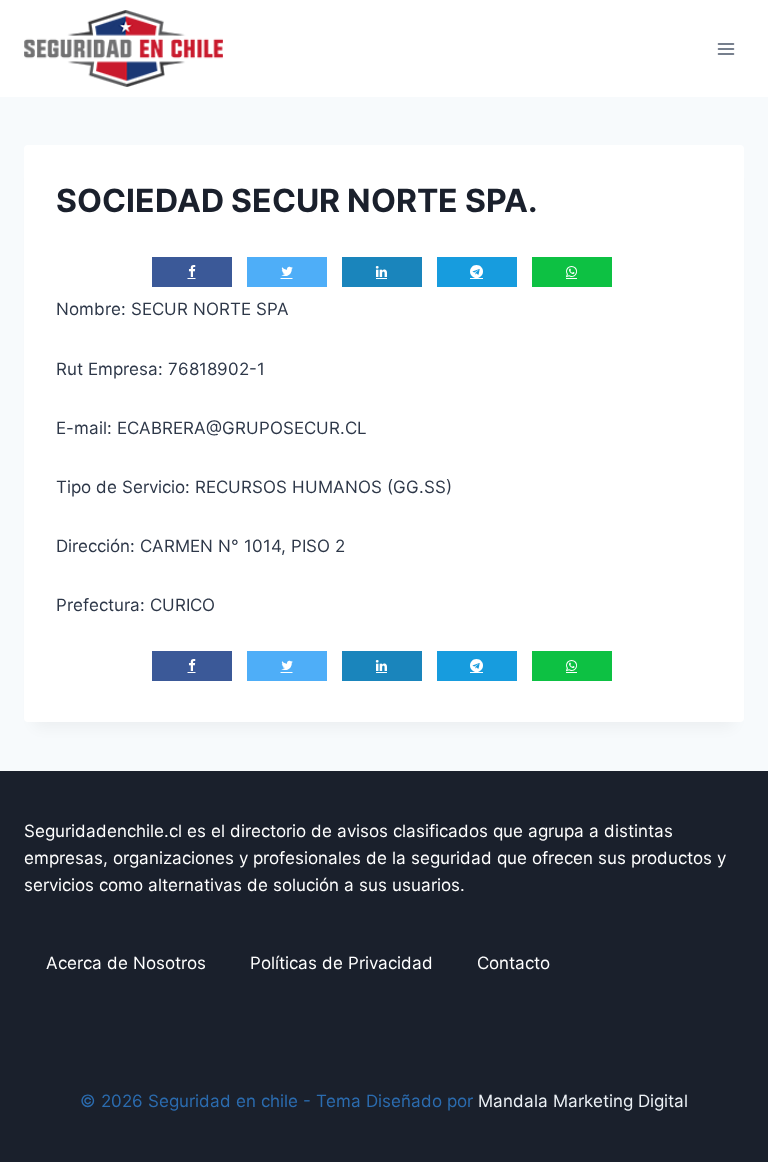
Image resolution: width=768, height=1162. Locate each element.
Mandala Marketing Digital (583, 1101)
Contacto (513, 963)
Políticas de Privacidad (341, 963)
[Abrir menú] (725, 48)
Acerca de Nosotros (126, 963)
